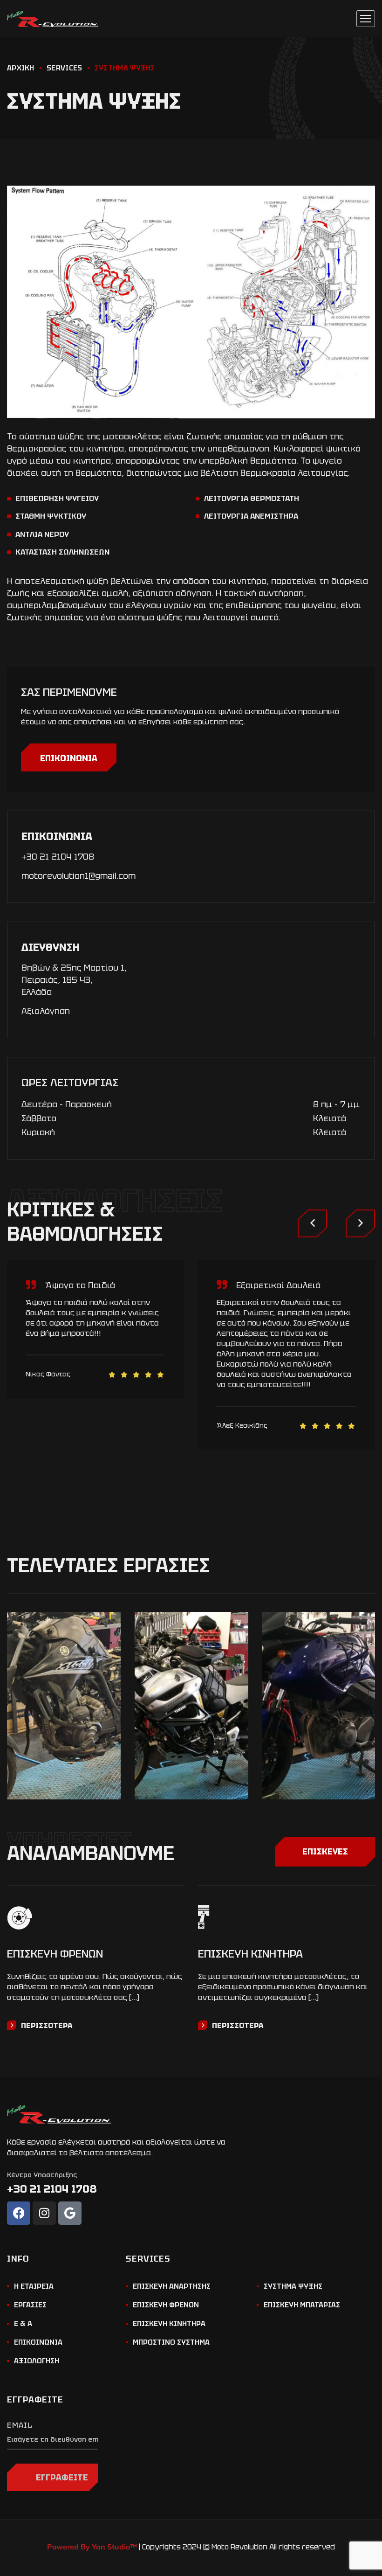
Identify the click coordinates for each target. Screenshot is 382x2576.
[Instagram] (44, 2213)
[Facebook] (19, 2213)
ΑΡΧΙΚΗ (21, 68)
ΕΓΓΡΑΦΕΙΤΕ (62, 2477)
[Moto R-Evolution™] (53, 19)
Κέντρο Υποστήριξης (42, 2175)
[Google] (70, 2213)
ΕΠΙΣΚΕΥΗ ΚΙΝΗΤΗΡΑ (250, 1954)
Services (64, 68)
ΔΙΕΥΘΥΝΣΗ (51, 947)
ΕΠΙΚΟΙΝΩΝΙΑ (69, 758)
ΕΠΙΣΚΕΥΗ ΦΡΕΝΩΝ (55, 1954)
